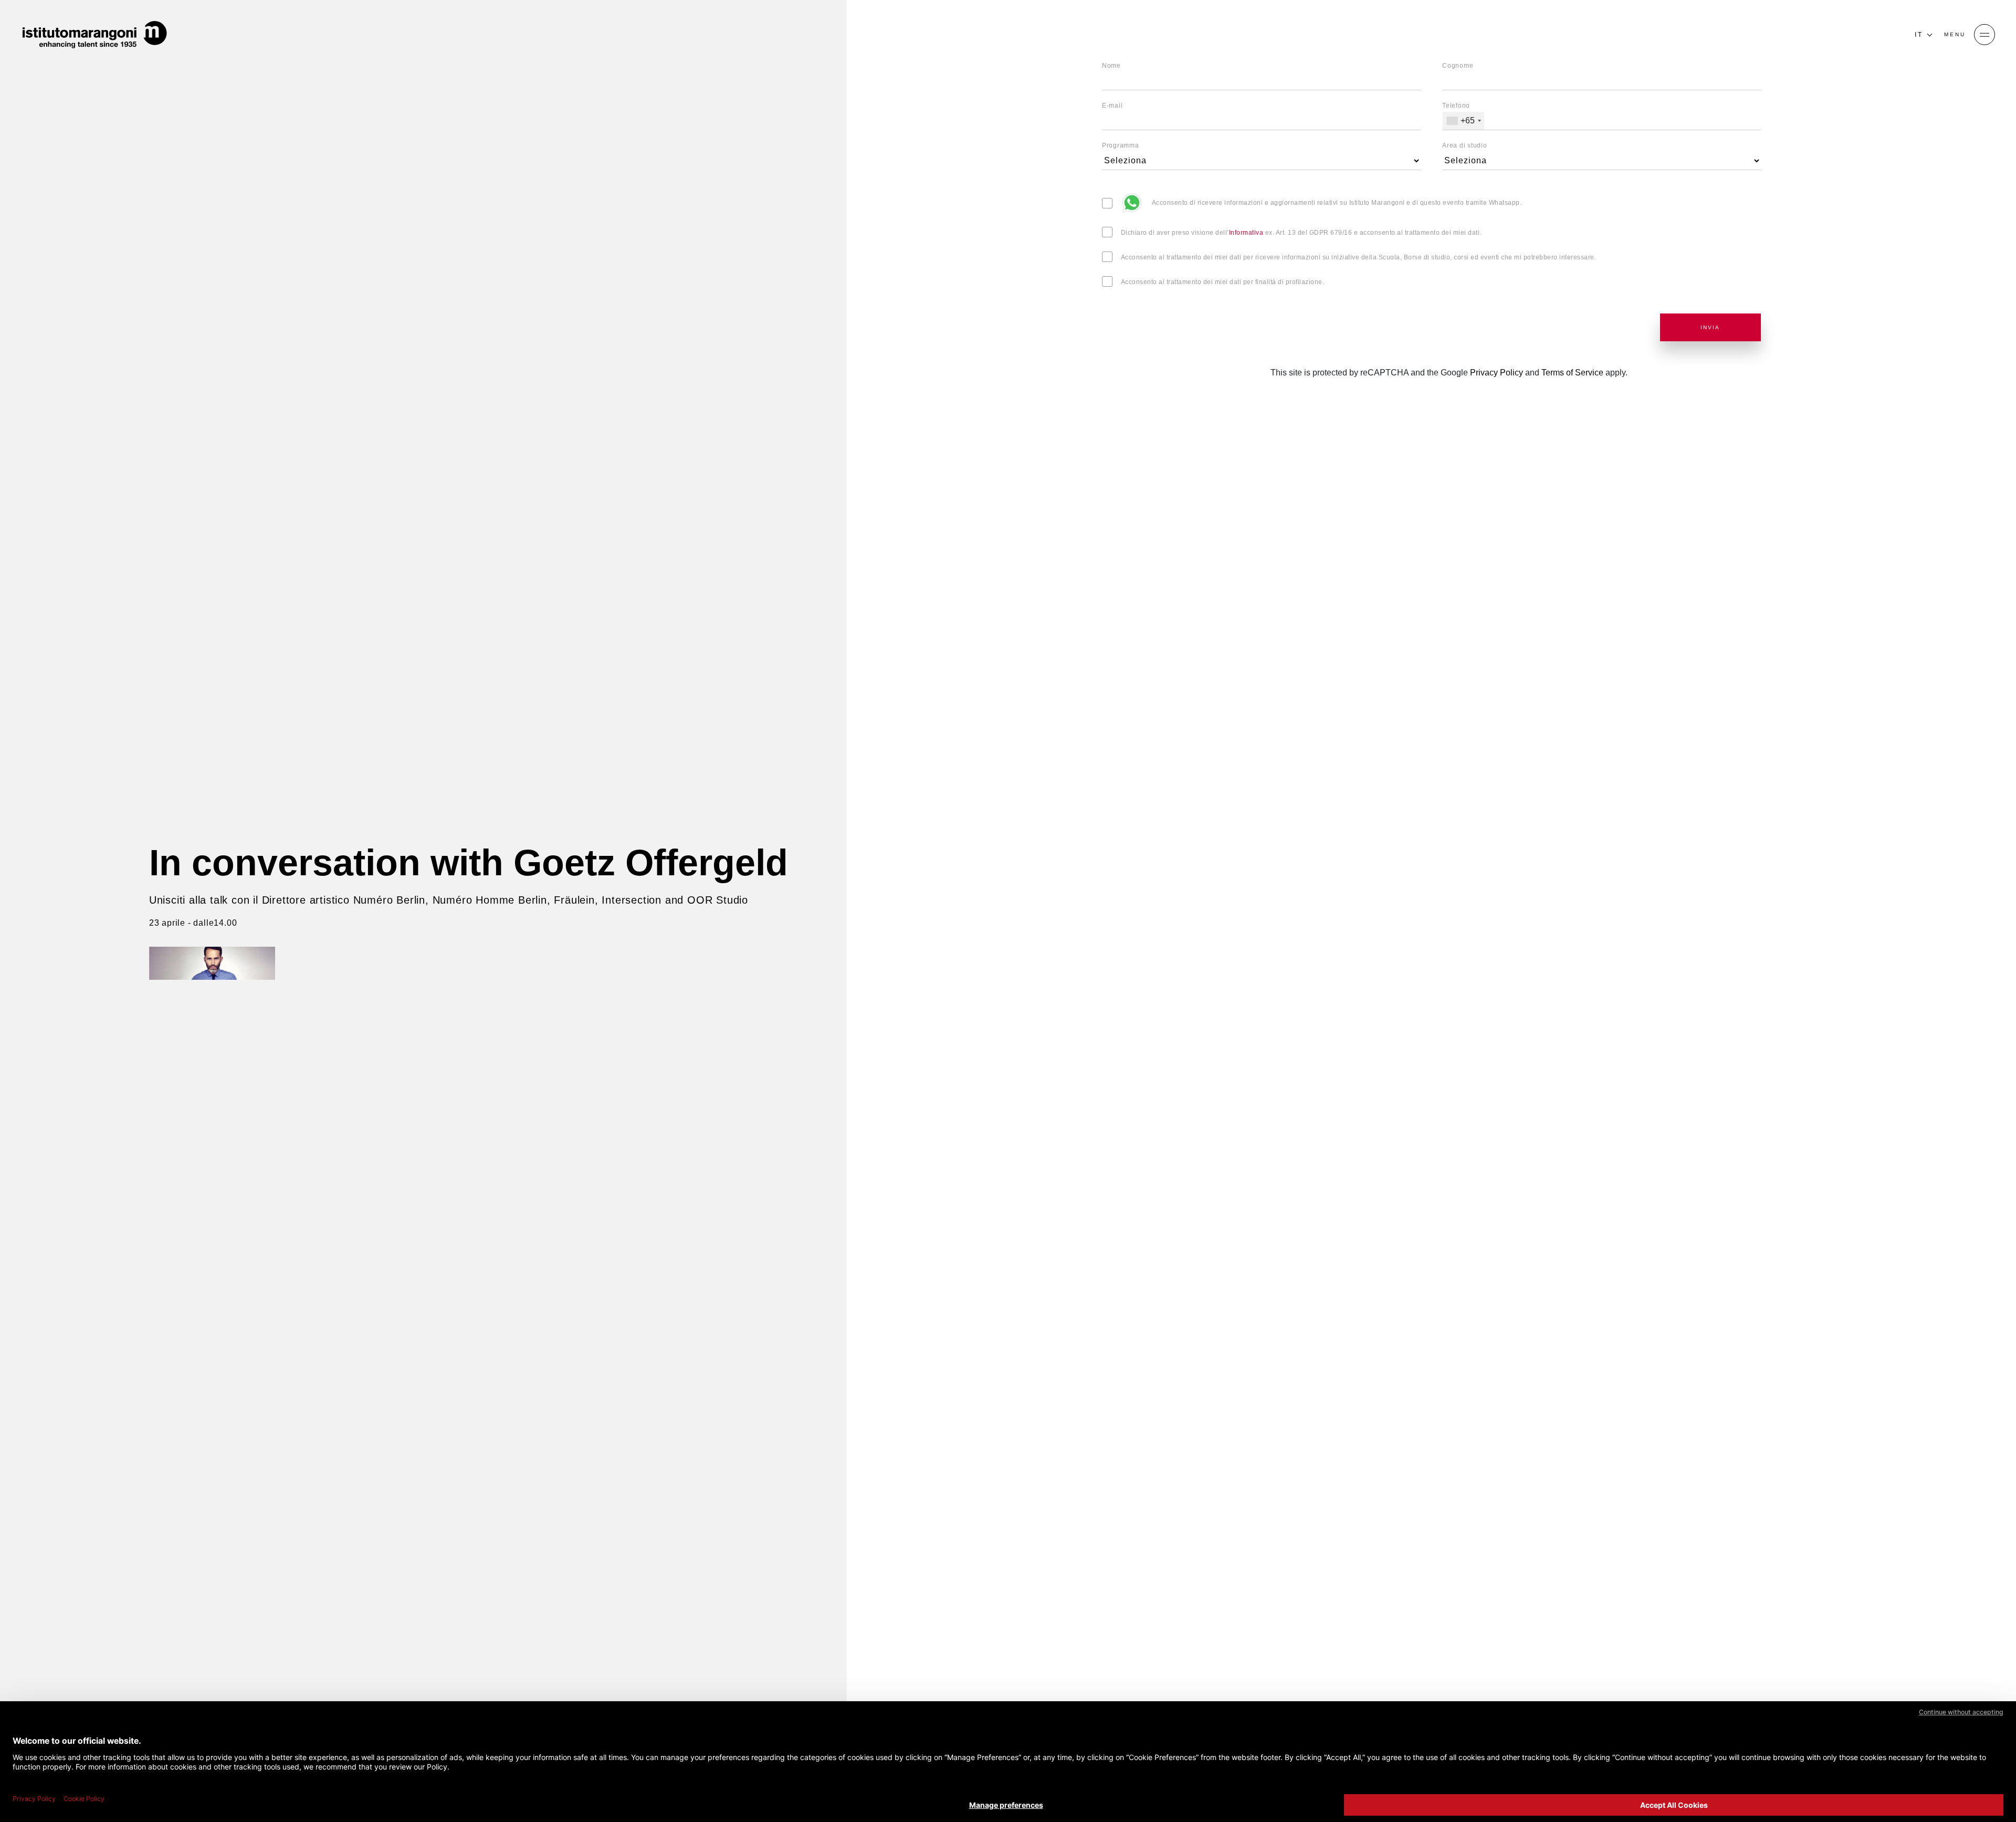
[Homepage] (94, 35)
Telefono (1456, 106)
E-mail (1112, 106)
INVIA (1710, 327)
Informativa (1246, 233)
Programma (1121, 145)
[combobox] (1463, 121)
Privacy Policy (1497, 373)
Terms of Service (1572, 373)
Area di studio (1465, 145)
